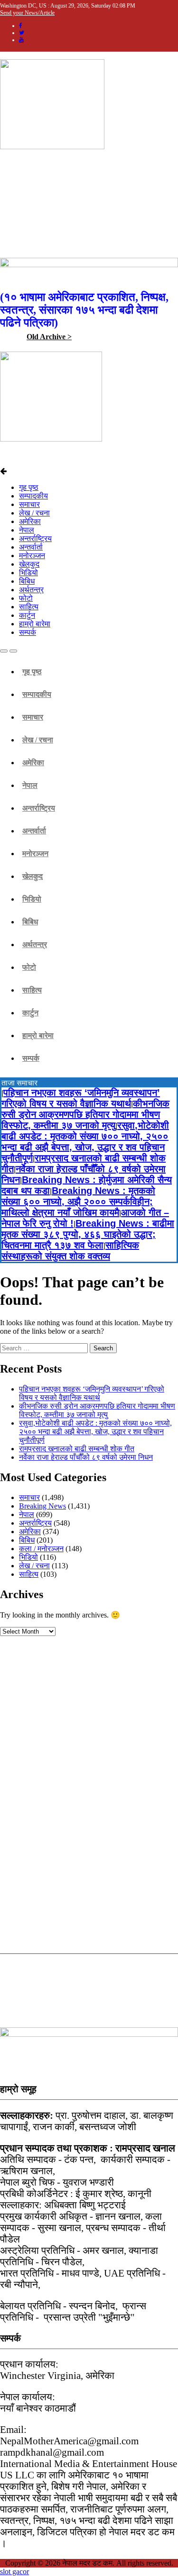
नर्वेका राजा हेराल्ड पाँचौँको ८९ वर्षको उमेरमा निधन (86, 1457)
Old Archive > (49, 337)
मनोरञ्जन (32, 556)
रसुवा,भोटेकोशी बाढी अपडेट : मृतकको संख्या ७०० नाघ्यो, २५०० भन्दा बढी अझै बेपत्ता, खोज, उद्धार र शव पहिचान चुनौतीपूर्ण (85, 1142)
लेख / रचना (34, 513)
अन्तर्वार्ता (31, 547)
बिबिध (27, 581)
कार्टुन (27, 615)
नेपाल (27, 530)
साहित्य (29, 607)
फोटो (26, 598)
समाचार (29, 504)
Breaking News (42, 1506)
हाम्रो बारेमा (35, 624)
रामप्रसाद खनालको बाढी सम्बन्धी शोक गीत (77, 1449)
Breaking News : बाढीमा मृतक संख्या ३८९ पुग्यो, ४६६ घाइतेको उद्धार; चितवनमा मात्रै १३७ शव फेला (88, 1234)
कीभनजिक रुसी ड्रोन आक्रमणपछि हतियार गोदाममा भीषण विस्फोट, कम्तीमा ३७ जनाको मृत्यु (85, 1114)
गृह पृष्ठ (29, 487)
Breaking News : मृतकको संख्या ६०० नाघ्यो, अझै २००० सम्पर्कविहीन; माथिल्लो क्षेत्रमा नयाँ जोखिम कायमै (78, 1202)
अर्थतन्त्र (31, 590)
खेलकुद (29, 564)
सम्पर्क (28, 632)
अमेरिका (30, 521)
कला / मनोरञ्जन (41, 1549)
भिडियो (28, 573)
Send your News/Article (27, 13)
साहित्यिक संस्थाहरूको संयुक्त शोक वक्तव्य (70, 1251)
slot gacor (14, 2571)
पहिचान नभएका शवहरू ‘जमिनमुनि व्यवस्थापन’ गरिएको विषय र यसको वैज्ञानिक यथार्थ (81, 1098)
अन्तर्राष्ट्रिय (35, 538)
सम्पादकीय (33, 496)
